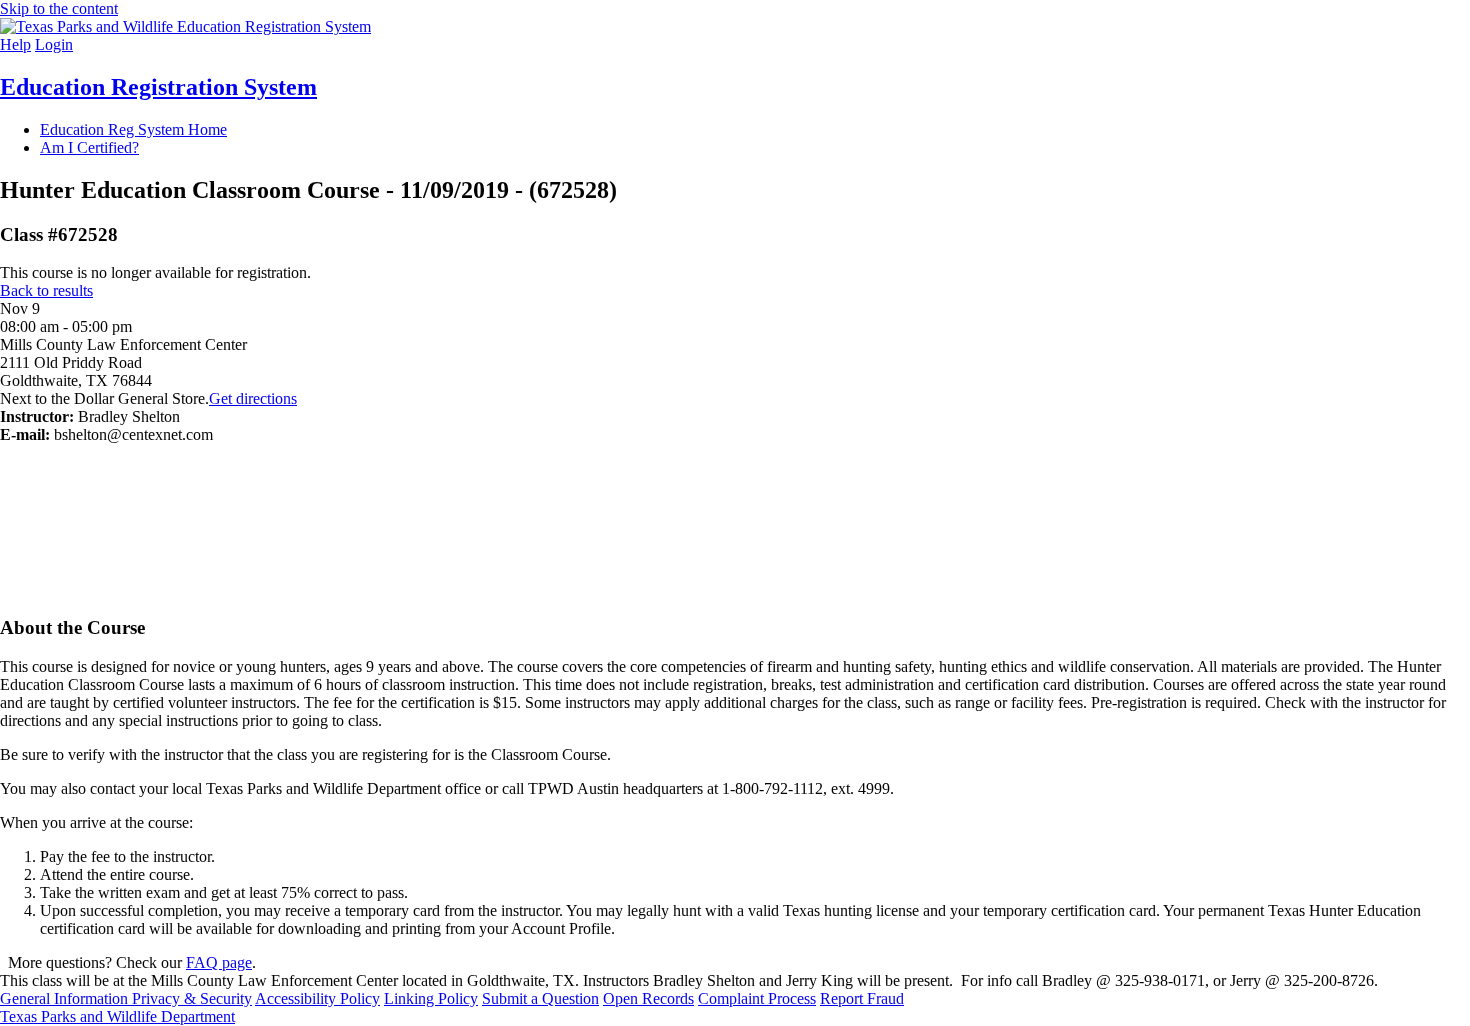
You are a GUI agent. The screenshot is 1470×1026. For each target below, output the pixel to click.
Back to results (46, 290)
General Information (66, 998)
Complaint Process (757, 998)
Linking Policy (431, 998)
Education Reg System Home (133, 129)
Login (54, 44)
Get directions (253, 398)
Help (15, 44)
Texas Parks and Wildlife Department (117, 1016)
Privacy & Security (192, 998)
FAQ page (219, 962)
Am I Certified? (89, 147)
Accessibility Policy (317, 998)
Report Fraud (862, 998)
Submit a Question (540, 998)
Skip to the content (59, 8)
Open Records (648, 998)
